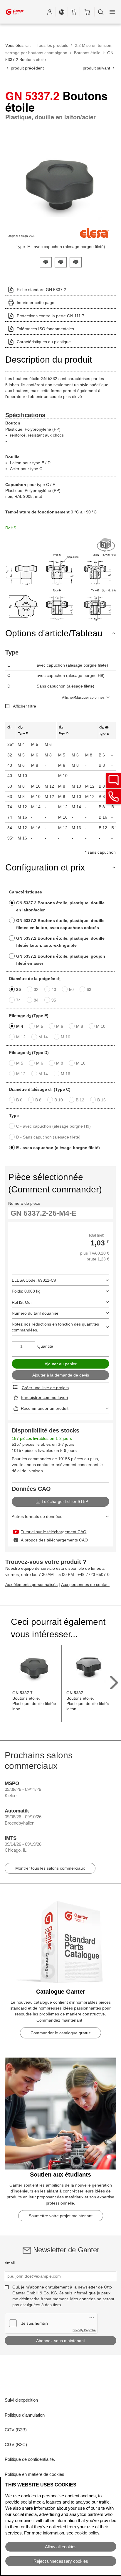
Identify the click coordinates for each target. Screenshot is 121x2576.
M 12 (21, 1037)
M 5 (40, 1026)
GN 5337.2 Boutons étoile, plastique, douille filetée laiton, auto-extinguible (60, 942)
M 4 (20, 1026)
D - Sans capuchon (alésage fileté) (48, 1137)
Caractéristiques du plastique (44, 342)
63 (89, 989)
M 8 (80, 1026)
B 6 (19, 1100)
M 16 (65, 1037)
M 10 (101, 1026)
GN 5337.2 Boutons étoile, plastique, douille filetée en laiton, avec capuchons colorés (60, 924)
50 (71, 989)
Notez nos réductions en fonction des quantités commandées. (55, 1327)
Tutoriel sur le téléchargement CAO (54, 1532)
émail (10, 2263)
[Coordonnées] (114, 797)
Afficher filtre (25, 706)
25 (19, 989)
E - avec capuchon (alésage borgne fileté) (58, 1148)
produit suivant (97, 68)
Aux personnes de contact (85, 1584)
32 (36, 989)
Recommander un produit (45, 1408)
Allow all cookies (61, 2547)
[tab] (46, 262)
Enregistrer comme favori (44, 1397)
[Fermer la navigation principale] (112, 12)
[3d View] (106, 545)
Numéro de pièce (24, 1203)
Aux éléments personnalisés (31, 1584)
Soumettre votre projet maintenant (61, 2216)
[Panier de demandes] (74, 12)
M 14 (43, 1037)
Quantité (45, 1346)
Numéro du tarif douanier (35, 1313)
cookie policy (87, 2533)
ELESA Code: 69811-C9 (34, 1280)
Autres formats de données (37, 1516)
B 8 (38, 1100)
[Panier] (87, 12)
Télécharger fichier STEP (65, 1501)
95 (54, 1000)
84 (36, 1000)
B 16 (101, 1100)
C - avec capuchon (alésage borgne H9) (53, 1126)
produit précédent (27, 68)
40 (54, 989)
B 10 (59, 1100)
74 (19, 1000)
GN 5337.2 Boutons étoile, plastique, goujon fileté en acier (61, 960)
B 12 (80, 1100)
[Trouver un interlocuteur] (114, 780)
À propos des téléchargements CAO (54, 1540)
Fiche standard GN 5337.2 (41, 290)
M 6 (60, 1026)
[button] (50, 12)
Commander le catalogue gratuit (60, 2033)
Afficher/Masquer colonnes (83, 698)
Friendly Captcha (84, 2330)
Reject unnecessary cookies (61, 2561)
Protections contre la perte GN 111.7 (51, 316)
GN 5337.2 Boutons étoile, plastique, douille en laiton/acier (60, 906)
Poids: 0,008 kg (26, 1291)
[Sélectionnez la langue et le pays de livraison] (62, 12)
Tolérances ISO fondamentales (45, 329)
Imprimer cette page (36, 303)
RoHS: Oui (22, 1302)
